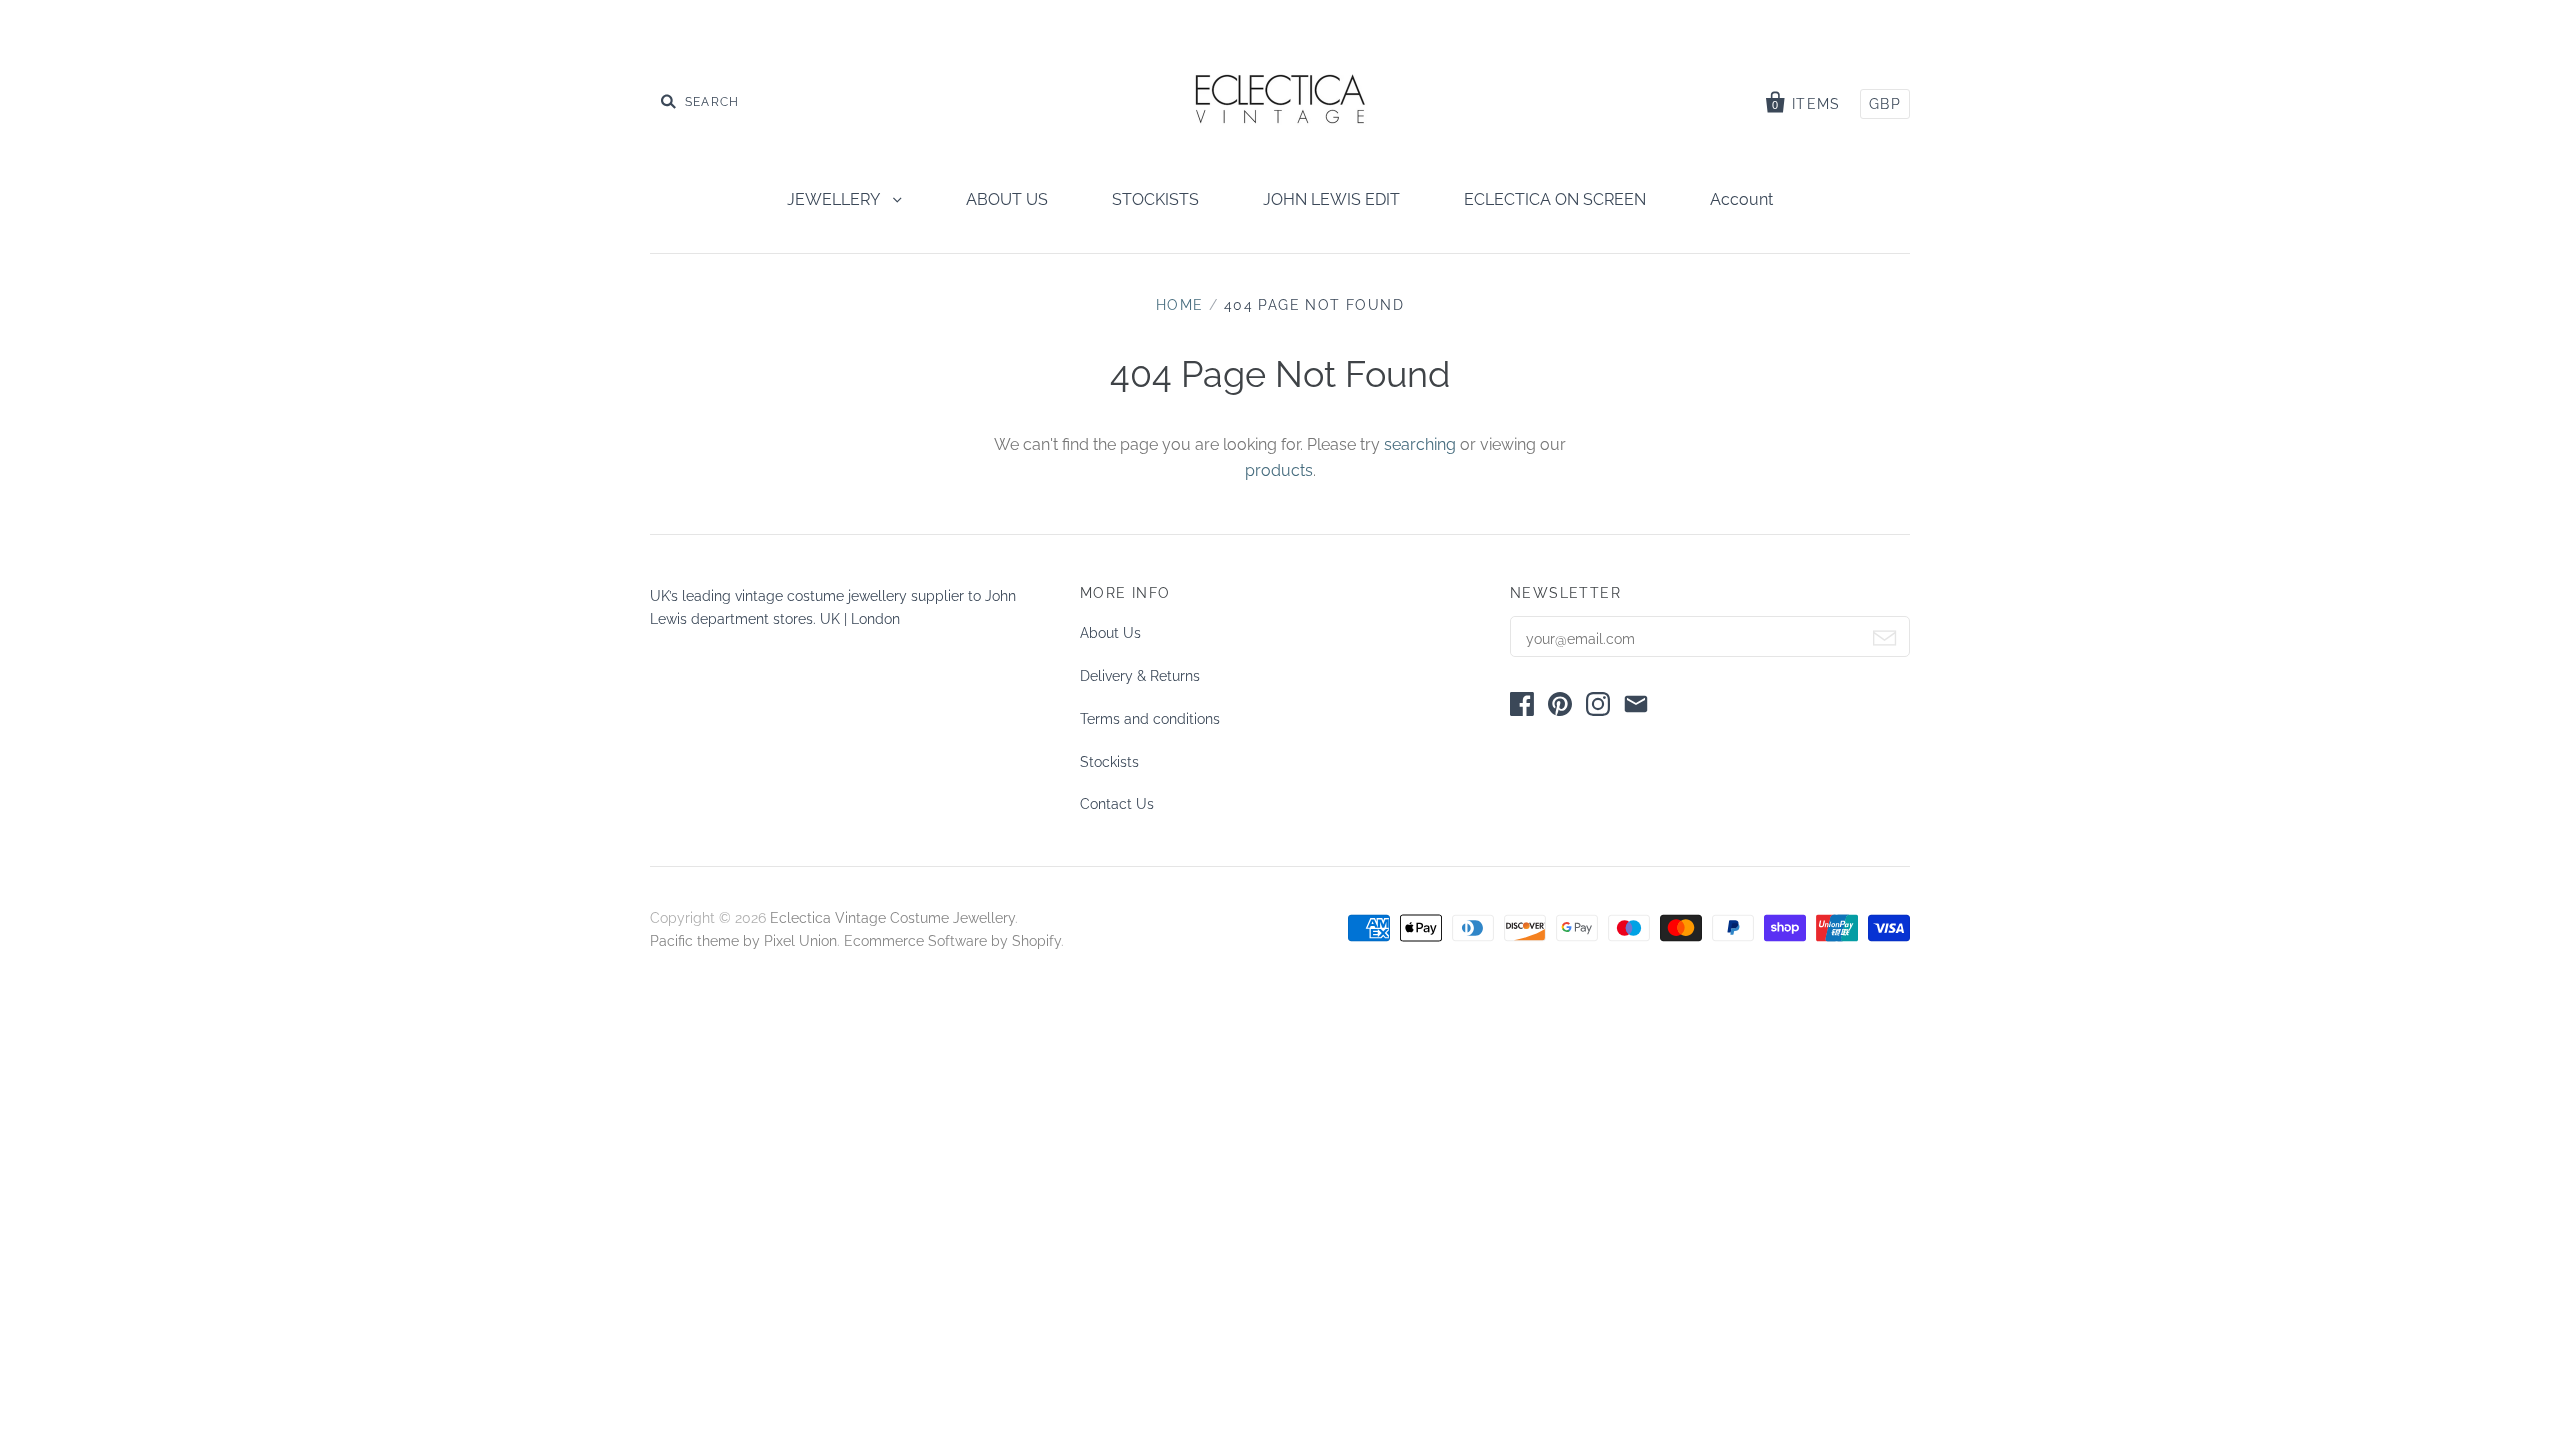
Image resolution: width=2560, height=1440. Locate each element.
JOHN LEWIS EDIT (1331, 199)
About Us (1110, 633)
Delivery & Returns (1140, 676)
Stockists (1109, 762)
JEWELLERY (835, 199)
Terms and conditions (1150, 719)
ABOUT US (1007, 199)
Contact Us (1117, 804)
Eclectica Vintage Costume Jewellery (892, 918)
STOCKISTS (1155, 199)
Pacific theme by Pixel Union (743, 941)
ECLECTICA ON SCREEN (1555, 199)
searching (1420, 444)
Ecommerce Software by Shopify (952, 941)
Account (1741, 199)
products (1279, 470)
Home (1180, 305)
